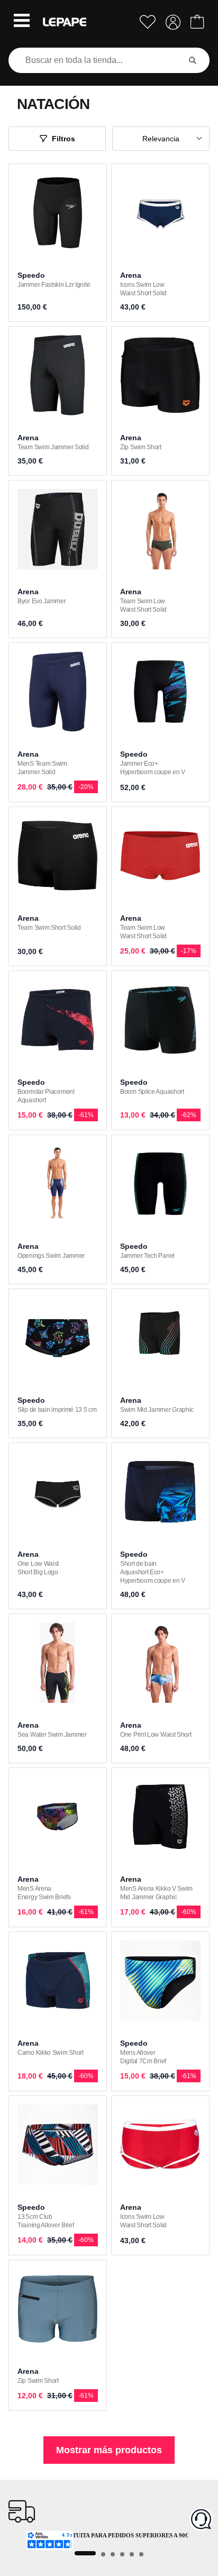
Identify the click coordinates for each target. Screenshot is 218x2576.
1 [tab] (85, 2553)
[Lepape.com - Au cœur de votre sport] (65, 22)
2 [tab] (103, 2554)
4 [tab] (122, 2554)
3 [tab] (113, 2554)
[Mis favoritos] (148, 22)
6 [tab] (141, 2554)
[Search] (193, 60)
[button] (22, 22)
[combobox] (96, 60)
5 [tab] (132, 2554)
